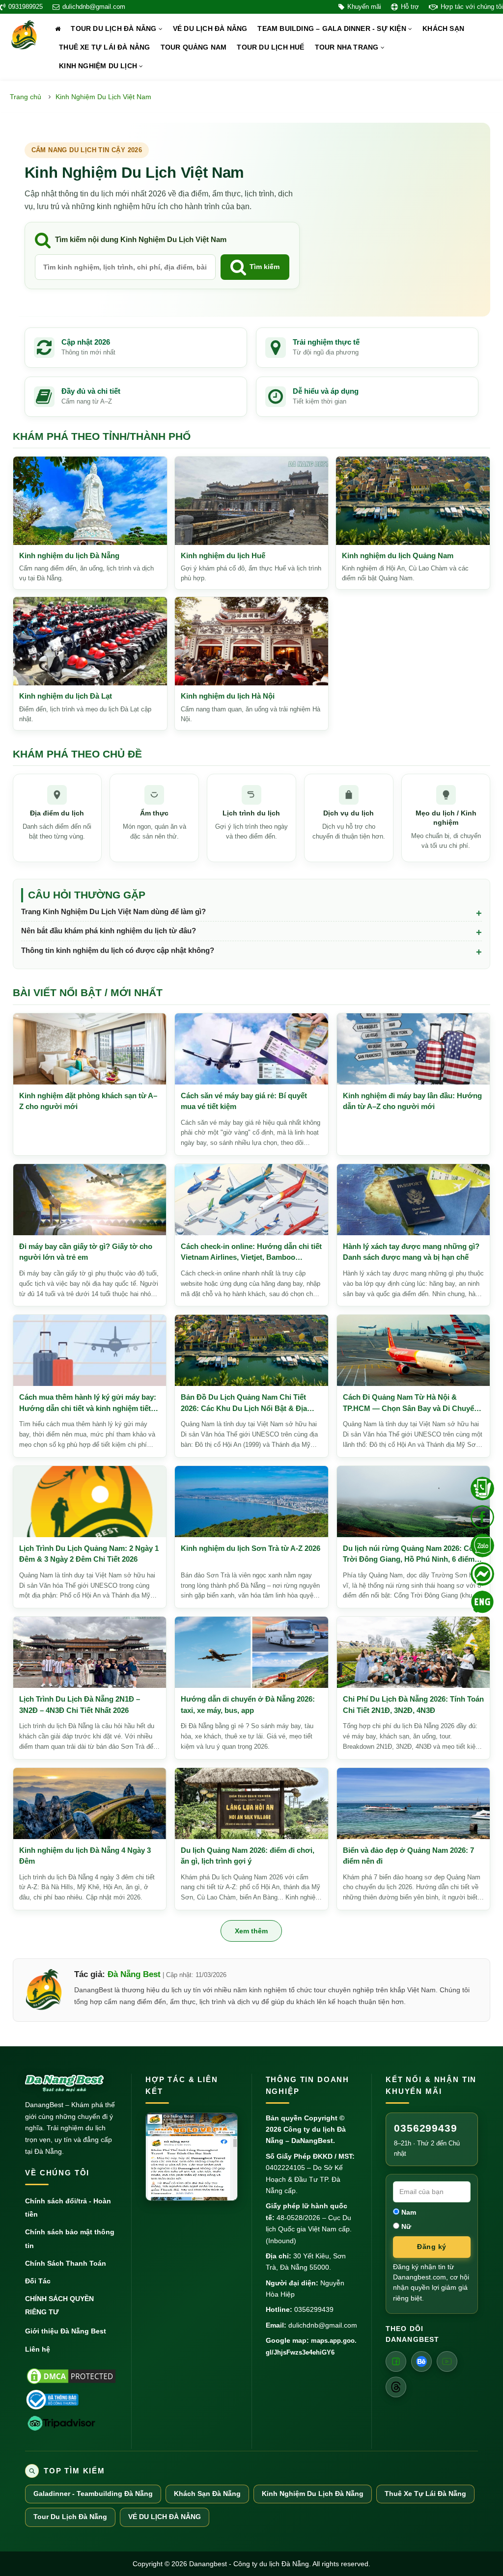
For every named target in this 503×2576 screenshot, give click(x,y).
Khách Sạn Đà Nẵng (207, 2494)
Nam (408, 2212)
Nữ (405, 2226)
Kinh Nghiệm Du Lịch (99, 66)
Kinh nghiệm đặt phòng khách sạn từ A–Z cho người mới (88, 1101)
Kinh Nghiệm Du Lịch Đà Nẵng (313, 2494)
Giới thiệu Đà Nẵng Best (66, 2331)
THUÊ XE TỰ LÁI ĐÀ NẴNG (104, 47)
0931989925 (26, 7)
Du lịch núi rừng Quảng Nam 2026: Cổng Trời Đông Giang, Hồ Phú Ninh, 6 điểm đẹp (413, 1555)
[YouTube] (447, 2361)
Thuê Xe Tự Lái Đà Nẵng (425, 2494)
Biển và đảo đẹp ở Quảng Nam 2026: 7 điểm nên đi (408, 1856)
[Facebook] (396, 2361)
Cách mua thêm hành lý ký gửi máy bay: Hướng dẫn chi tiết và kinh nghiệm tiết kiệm (88, 1403)
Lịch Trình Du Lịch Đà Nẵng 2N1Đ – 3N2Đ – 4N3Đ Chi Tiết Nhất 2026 (80, 1705)
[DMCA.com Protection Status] (71, 2376)
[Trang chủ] (58, 29)
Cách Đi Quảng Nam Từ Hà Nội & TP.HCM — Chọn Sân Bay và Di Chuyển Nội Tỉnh (411, 1403)
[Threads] (396, 2387)
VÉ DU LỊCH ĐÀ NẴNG (210, 29)
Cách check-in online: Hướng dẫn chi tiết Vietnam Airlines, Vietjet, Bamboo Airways (251, 1253)
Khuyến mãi (364, 7)
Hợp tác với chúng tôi (472, 7)
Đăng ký (432, 2247)
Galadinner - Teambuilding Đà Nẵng (93, 2494)
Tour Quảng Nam (194, 47)
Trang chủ (26, 97)
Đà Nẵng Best (134, 1974)
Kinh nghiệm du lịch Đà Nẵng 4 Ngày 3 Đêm (85, 1856)
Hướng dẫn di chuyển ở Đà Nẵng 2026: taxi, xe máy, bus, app (248, 1705)
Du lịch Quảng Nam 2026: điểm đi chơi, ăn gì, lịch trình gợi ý (248, 1856)
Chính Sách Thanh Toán (66, 2263)
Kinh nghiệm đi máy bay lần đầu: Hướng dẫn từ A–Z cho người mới (412, 1101)
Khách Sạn (443, 29)
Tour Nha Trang (348, 47)
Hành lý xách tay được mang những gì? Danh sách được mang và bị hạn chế (411, 1252)
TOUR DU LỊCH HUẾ (270, 47)
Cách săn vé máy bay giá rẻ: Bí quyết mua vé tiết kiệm (244, 1101)
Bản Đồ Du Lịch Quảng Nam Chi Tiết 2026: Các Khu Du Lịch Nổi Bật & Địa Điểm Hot (244, 1403)
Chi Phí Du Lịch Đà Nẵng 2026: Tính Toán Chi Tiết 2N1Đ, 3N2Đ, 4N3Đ (413, 1705)
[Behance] (421, 2361)
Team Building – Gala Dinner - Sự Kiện (333, 29)
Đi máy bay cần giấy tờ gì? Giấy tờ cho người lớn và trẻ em (86, 1252)
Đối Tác (38, 2281)
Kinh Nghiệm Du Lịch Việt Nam (103, 97)
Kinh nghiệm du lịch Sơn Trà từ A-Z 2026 (251, 1548)
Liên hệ (38, 2349)
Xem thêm (251, 1931)
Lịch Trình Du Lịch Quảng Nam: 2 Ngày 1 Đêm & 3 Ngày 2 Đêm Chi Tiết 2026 (89, 1554)
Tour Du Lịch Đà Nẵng (114, 29)
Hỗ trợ (410, 7)
